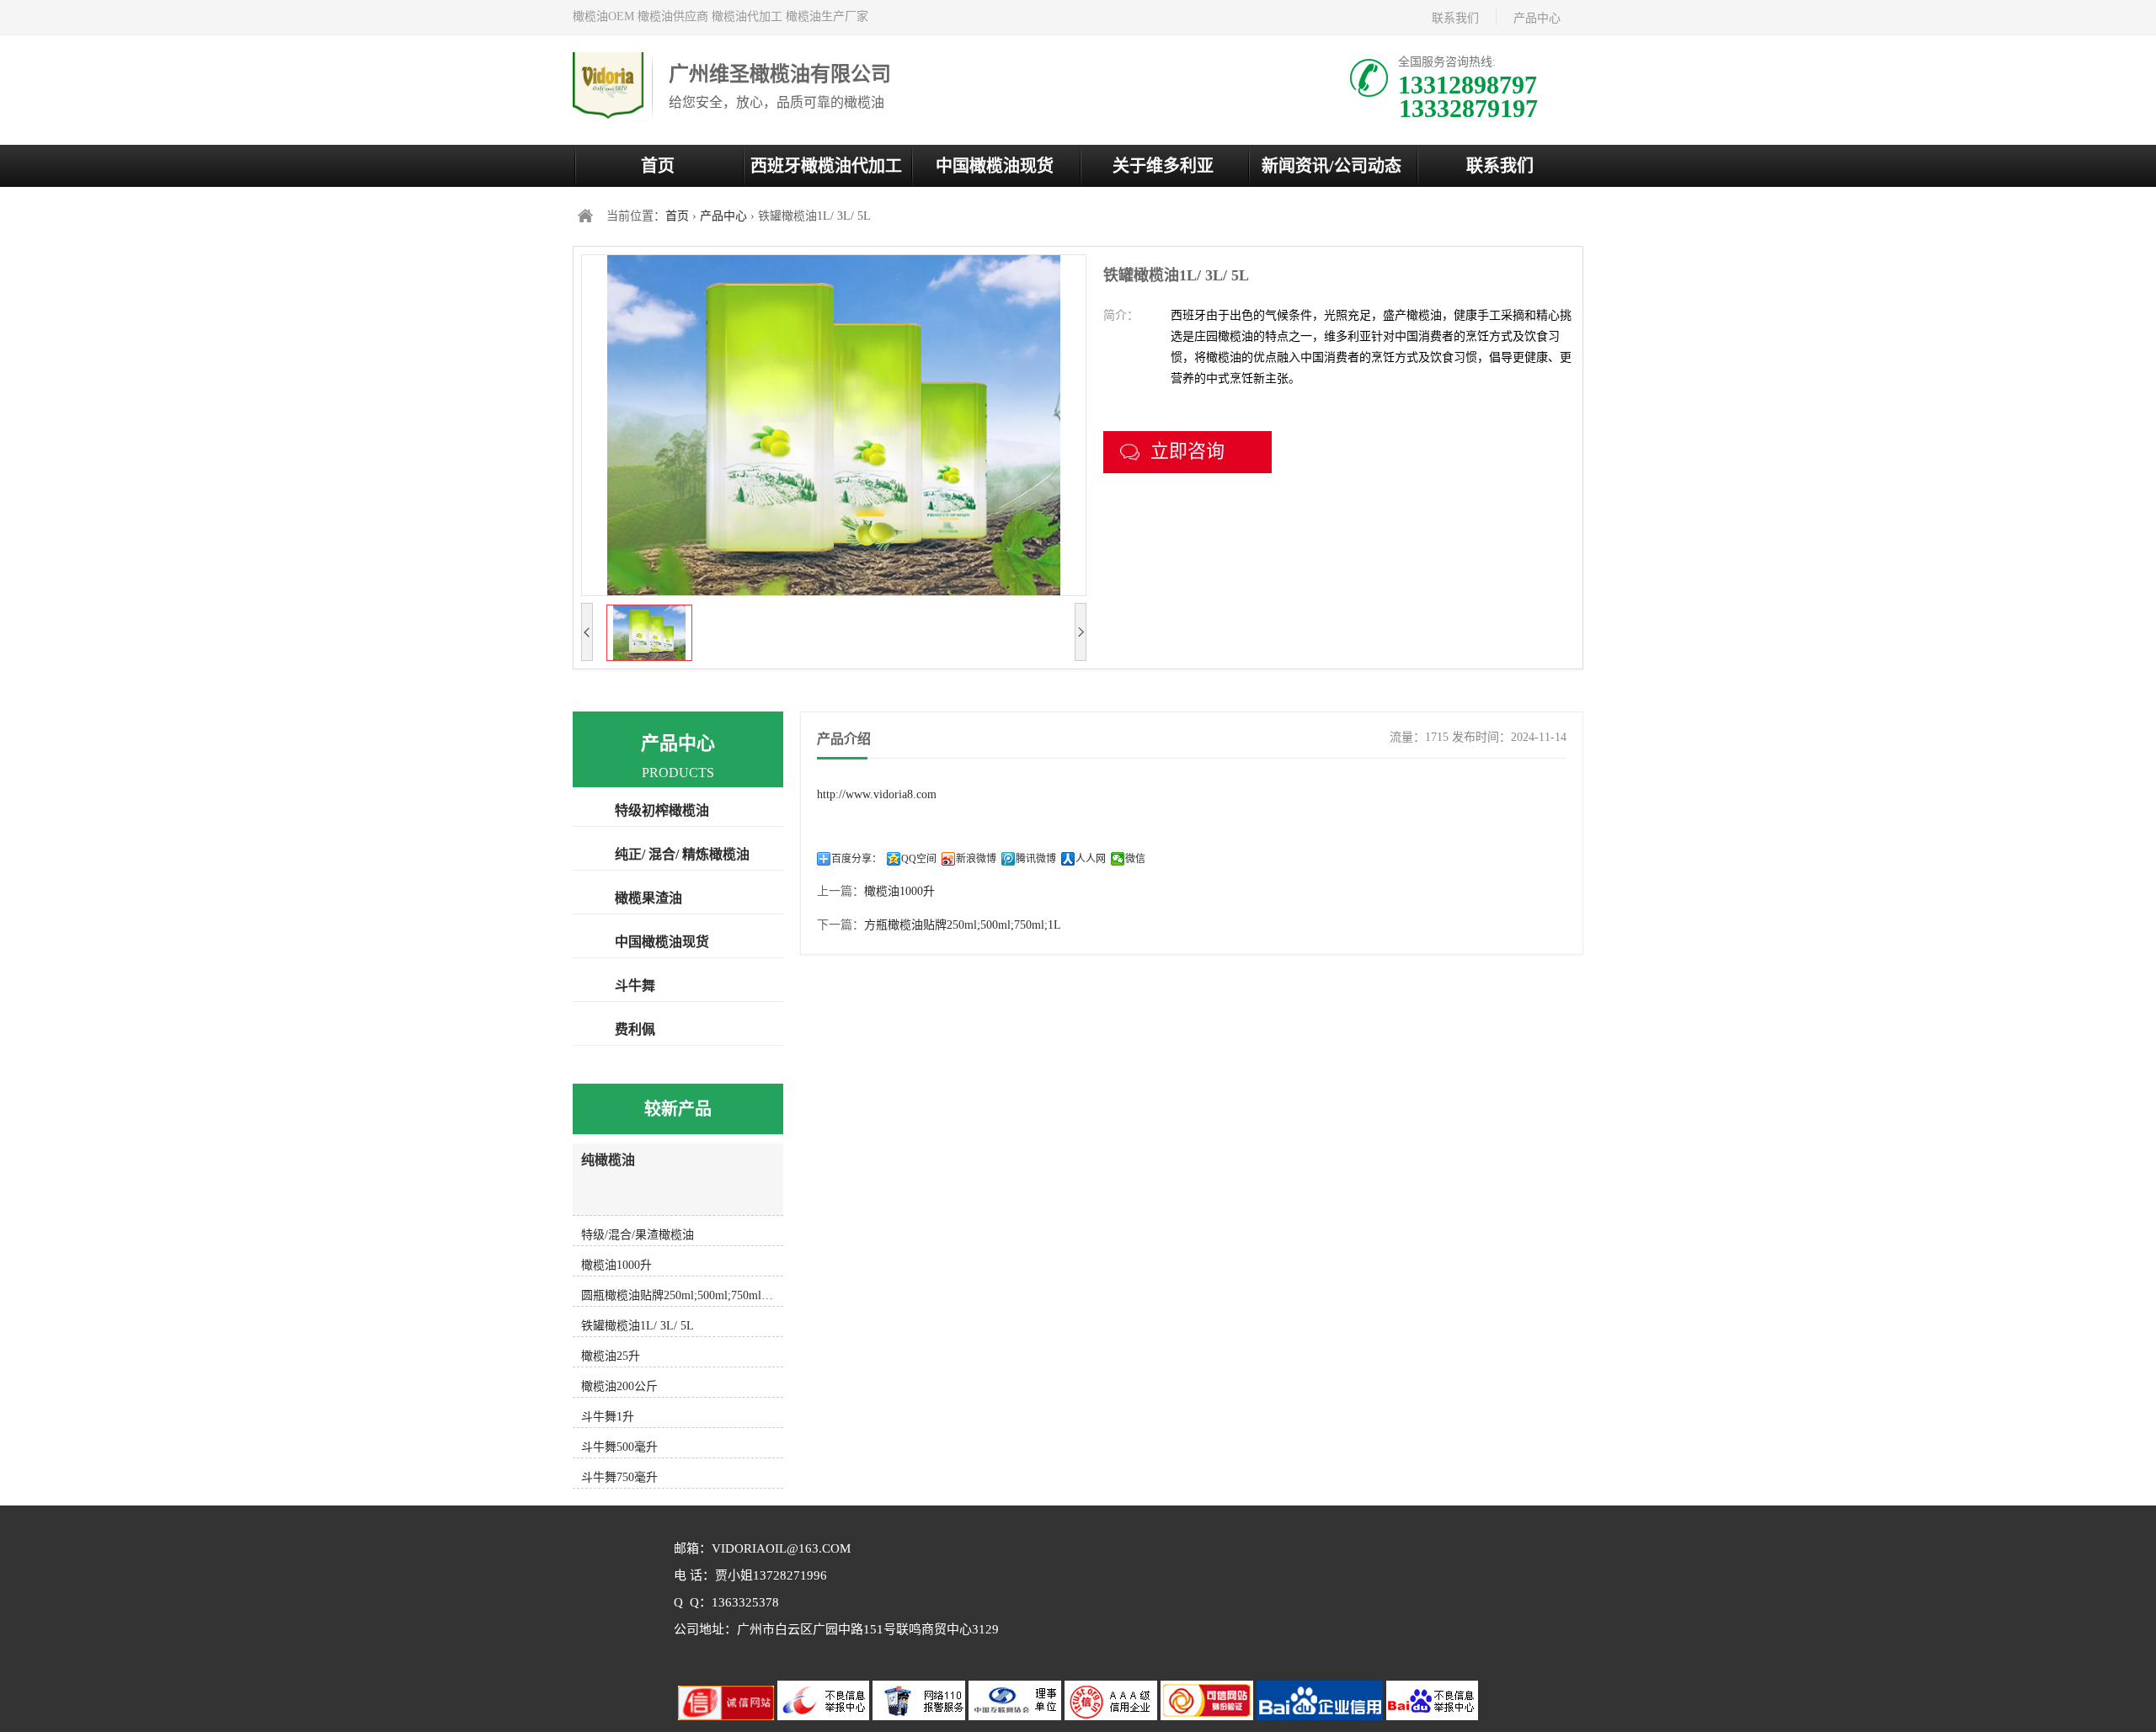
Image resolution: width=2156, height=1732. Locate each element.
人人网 (1091, 859)
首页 (658, 166)
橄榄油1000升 (899, 891)
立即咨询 (1187, 451)
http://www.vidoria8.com (877, 794)
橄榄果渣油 (648, 898)
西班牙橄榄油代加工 (826, 166)
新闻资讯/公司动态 (1331, 166)
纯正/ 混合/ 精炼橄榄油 (682, 854)
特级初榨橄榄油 (662, 810)
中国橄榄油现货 (995, 166)
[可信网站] (1209, 1716)
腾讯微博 (1036, 859)
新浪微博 (976, 859)
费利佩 (635, 1029)
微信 (1135, 859)
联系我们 (1455, 18)
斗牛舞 (635, 986)
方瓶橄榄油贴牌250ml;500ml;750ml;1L (963, 925)
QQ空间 (919, 859)
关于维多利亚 (1163, 166)
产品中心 (1537, 18)
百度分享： (857, 859)
